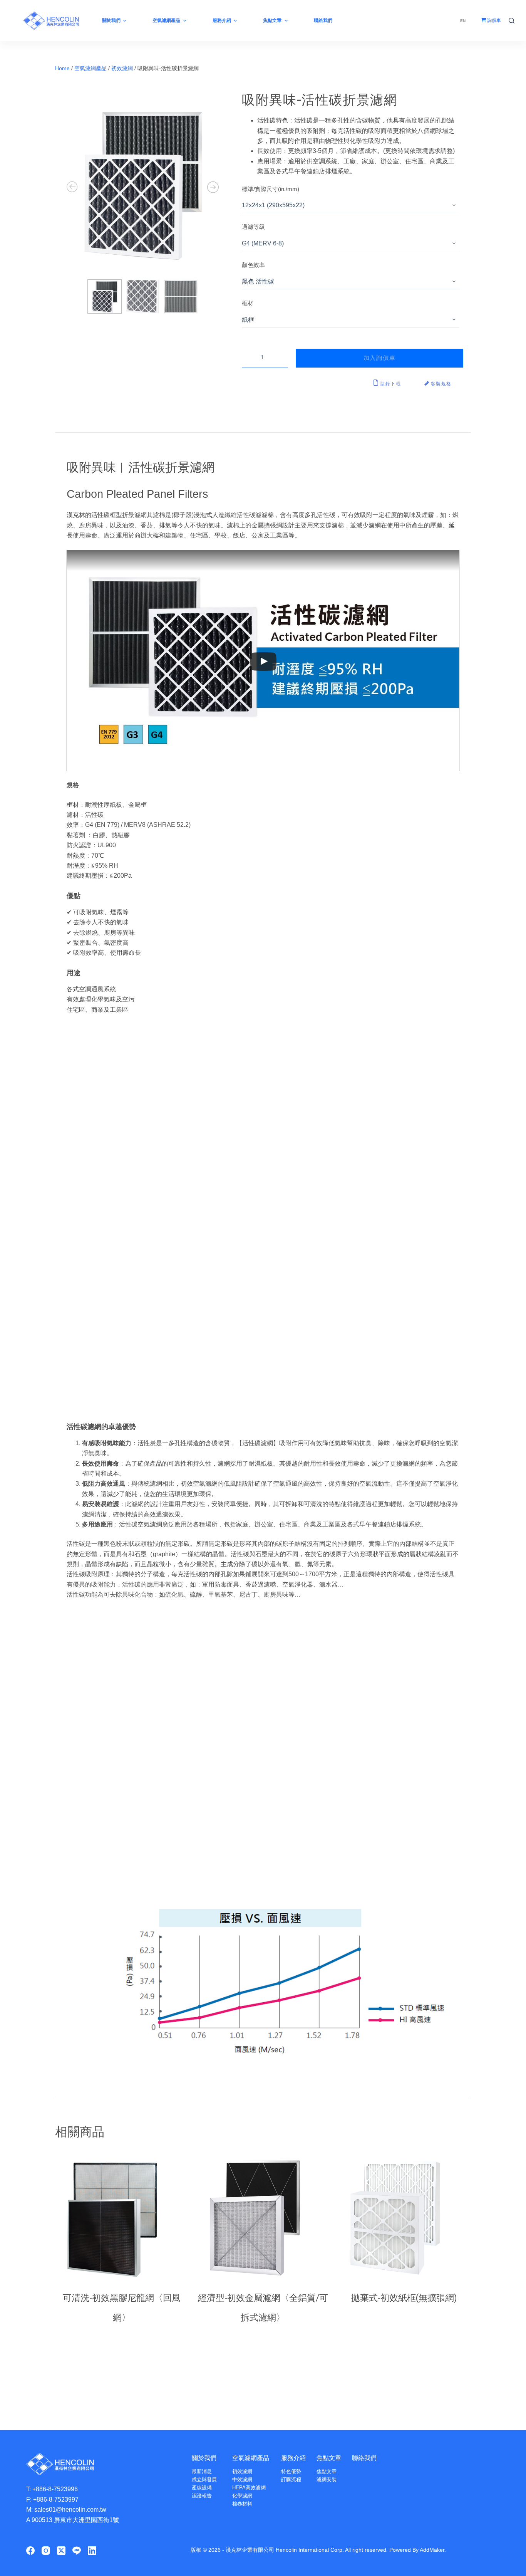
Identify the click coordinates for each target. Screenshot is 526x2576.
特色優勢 (291, 2471)
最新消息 (202, 2471)
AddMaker (432, 2550)
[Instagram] (46, 2551)
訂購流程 (291, 2479)
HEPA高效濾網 (249, 2488)
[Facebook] (30, 2551)
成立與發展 (204, 2479)
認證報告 (202, 2496)
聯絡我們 (364, 2458)
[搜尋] (512, 21)
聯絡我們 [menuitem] (323, 20)
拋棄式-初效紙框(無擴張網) (404, 2298)
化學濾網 (242, 2496)
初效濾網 (122, 68)
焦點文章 (329, 2458)
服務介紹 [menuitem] (222, 20)
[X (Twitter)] (61, 2551)
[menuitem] (463, 21)
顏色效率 (253, 265)
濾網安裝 (327, 2479)
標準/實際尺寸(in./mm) (271, 189)
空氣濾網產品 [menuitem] (166, 20)
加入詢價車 (380, 358)
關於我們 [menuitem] (111, 20)
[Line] (77, 2551)
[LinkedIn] (92, 2551)
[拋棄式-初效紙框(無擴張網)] (404, 2219)
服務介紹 (293, 2458)
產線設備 (202, 2488)
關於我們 (204, 2458)
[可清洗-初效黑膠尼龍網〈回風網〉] (122, 2219)
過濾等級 (253, 227)
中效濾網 (242, 2479)
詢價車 (493, 20)
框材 (248, 303)
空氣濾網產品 (90, 68)
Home (62, 68)
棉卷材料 (242, 2504)
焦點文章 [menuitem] (272, 20)
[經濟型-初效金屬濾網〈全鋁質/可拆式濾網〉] (263, 2219)
